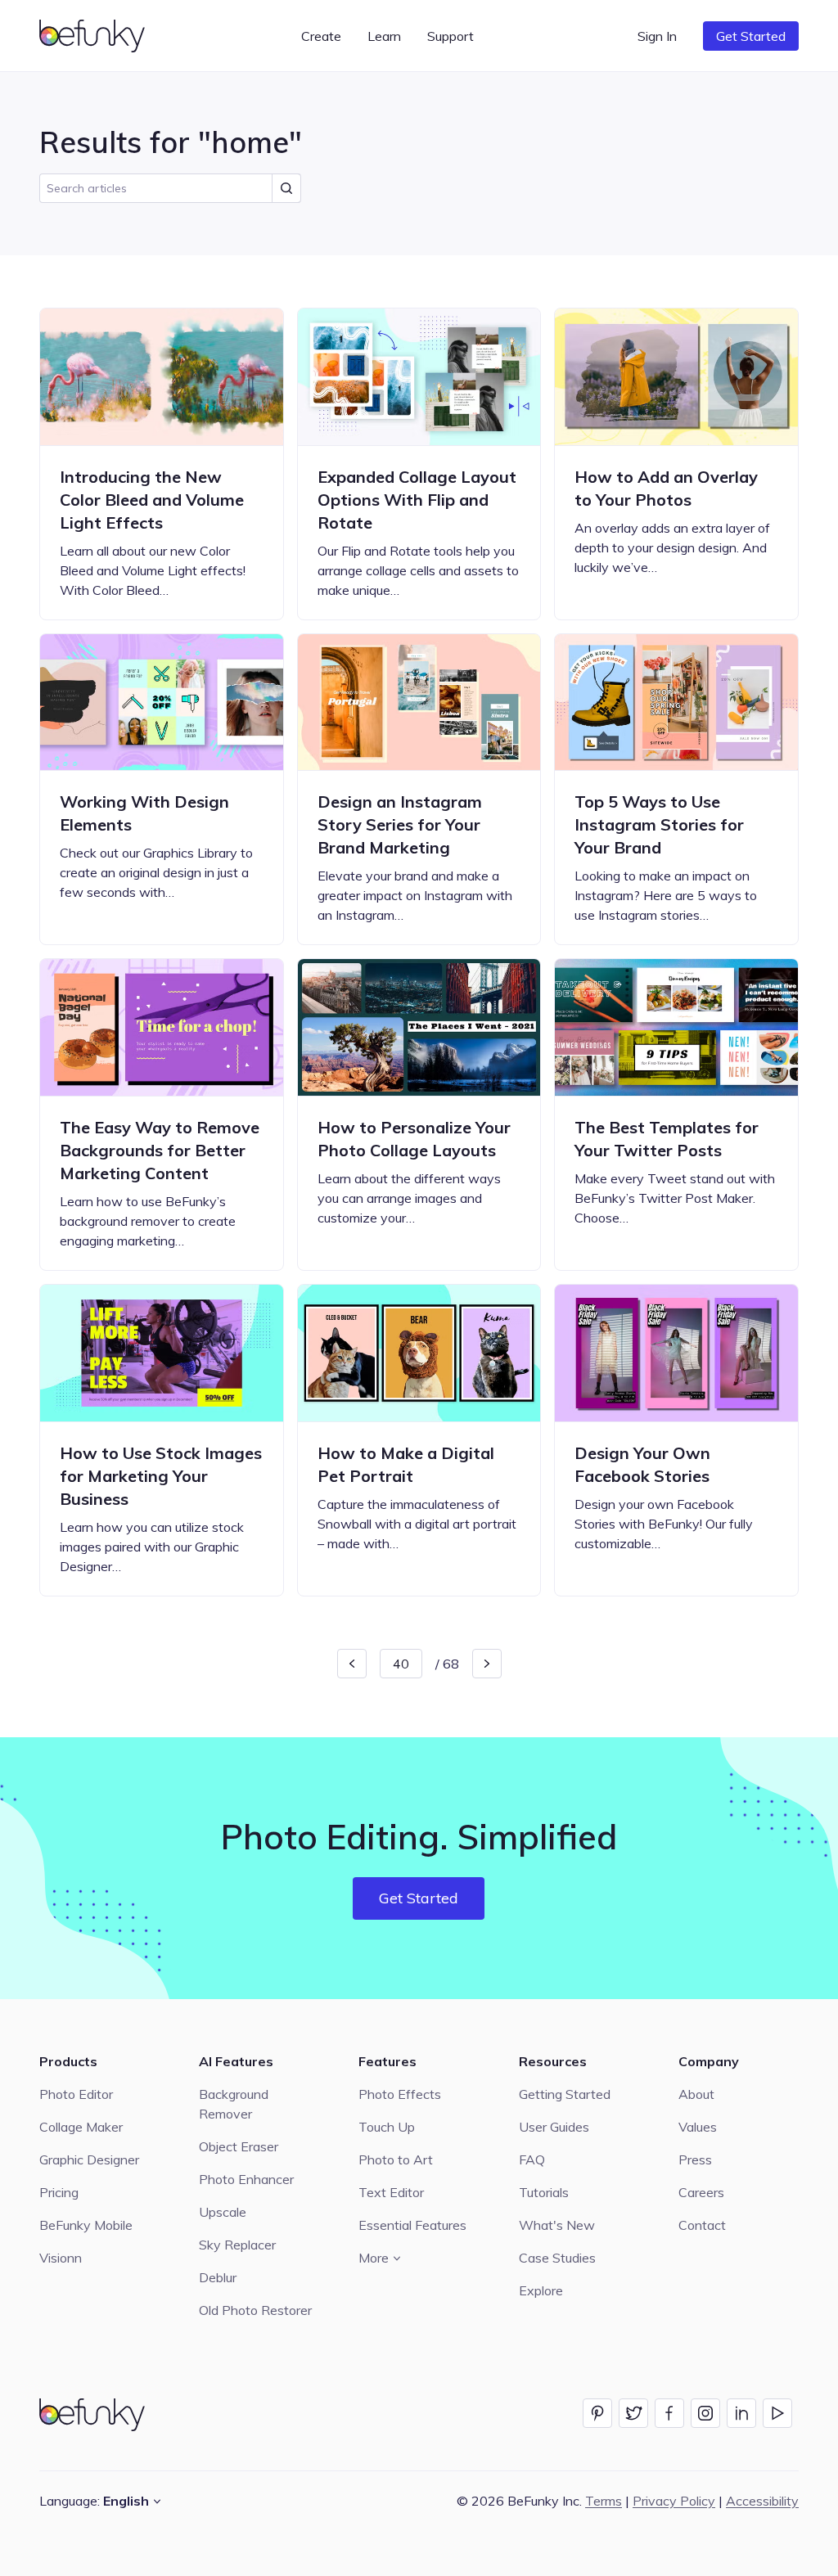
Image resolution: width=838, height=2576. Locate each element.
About (696, 2094)
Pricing (59, 2192)
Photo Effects (400, 2094)
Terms (604, 2501)
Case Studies (557, 2258)
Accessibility (762, 2501)
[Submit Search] (286, 188)
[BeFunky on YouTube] (777, 2413)
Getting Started (565, 2094)
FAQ (532, 2159)
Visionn (61, 2258)
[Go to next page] (487, 1664)
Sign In (657, 36)
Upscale (223, 2212)
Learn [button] (384, 36)
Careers (701, 2192)
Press (695, 2159)
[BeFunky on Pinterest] (597, 2413)
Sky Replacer (237, 2245)
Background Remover (234, 2104)
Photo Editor (76, 2094)
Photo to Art (396, 2159)
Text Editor (391, 2192)
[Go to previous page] (352, 1664)
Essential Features (412, 2225)
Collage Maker (81, 2127)
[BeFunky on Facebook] (669, 2413)
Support (451, 36)
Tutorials (544, 2192)
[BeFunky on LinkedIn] (741, 2413)
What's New (557, 2225)
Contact (702, 2225)
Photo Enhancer (246, 2179)
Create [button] (321, 36)
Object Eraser (239, 2146)
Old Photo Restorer (255, 2310)
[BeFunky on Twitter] (633, 2413)
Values (698, 2127)
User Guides (554, 2127)
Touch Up (387, 2127)
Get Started (751, 36)
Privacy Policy (674, 2501)
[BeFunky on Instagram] (705, 2413)
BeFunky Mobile (86, 2225)
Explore (541, 2290)
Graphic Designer (89, 2159)
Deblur (218, 2277)
